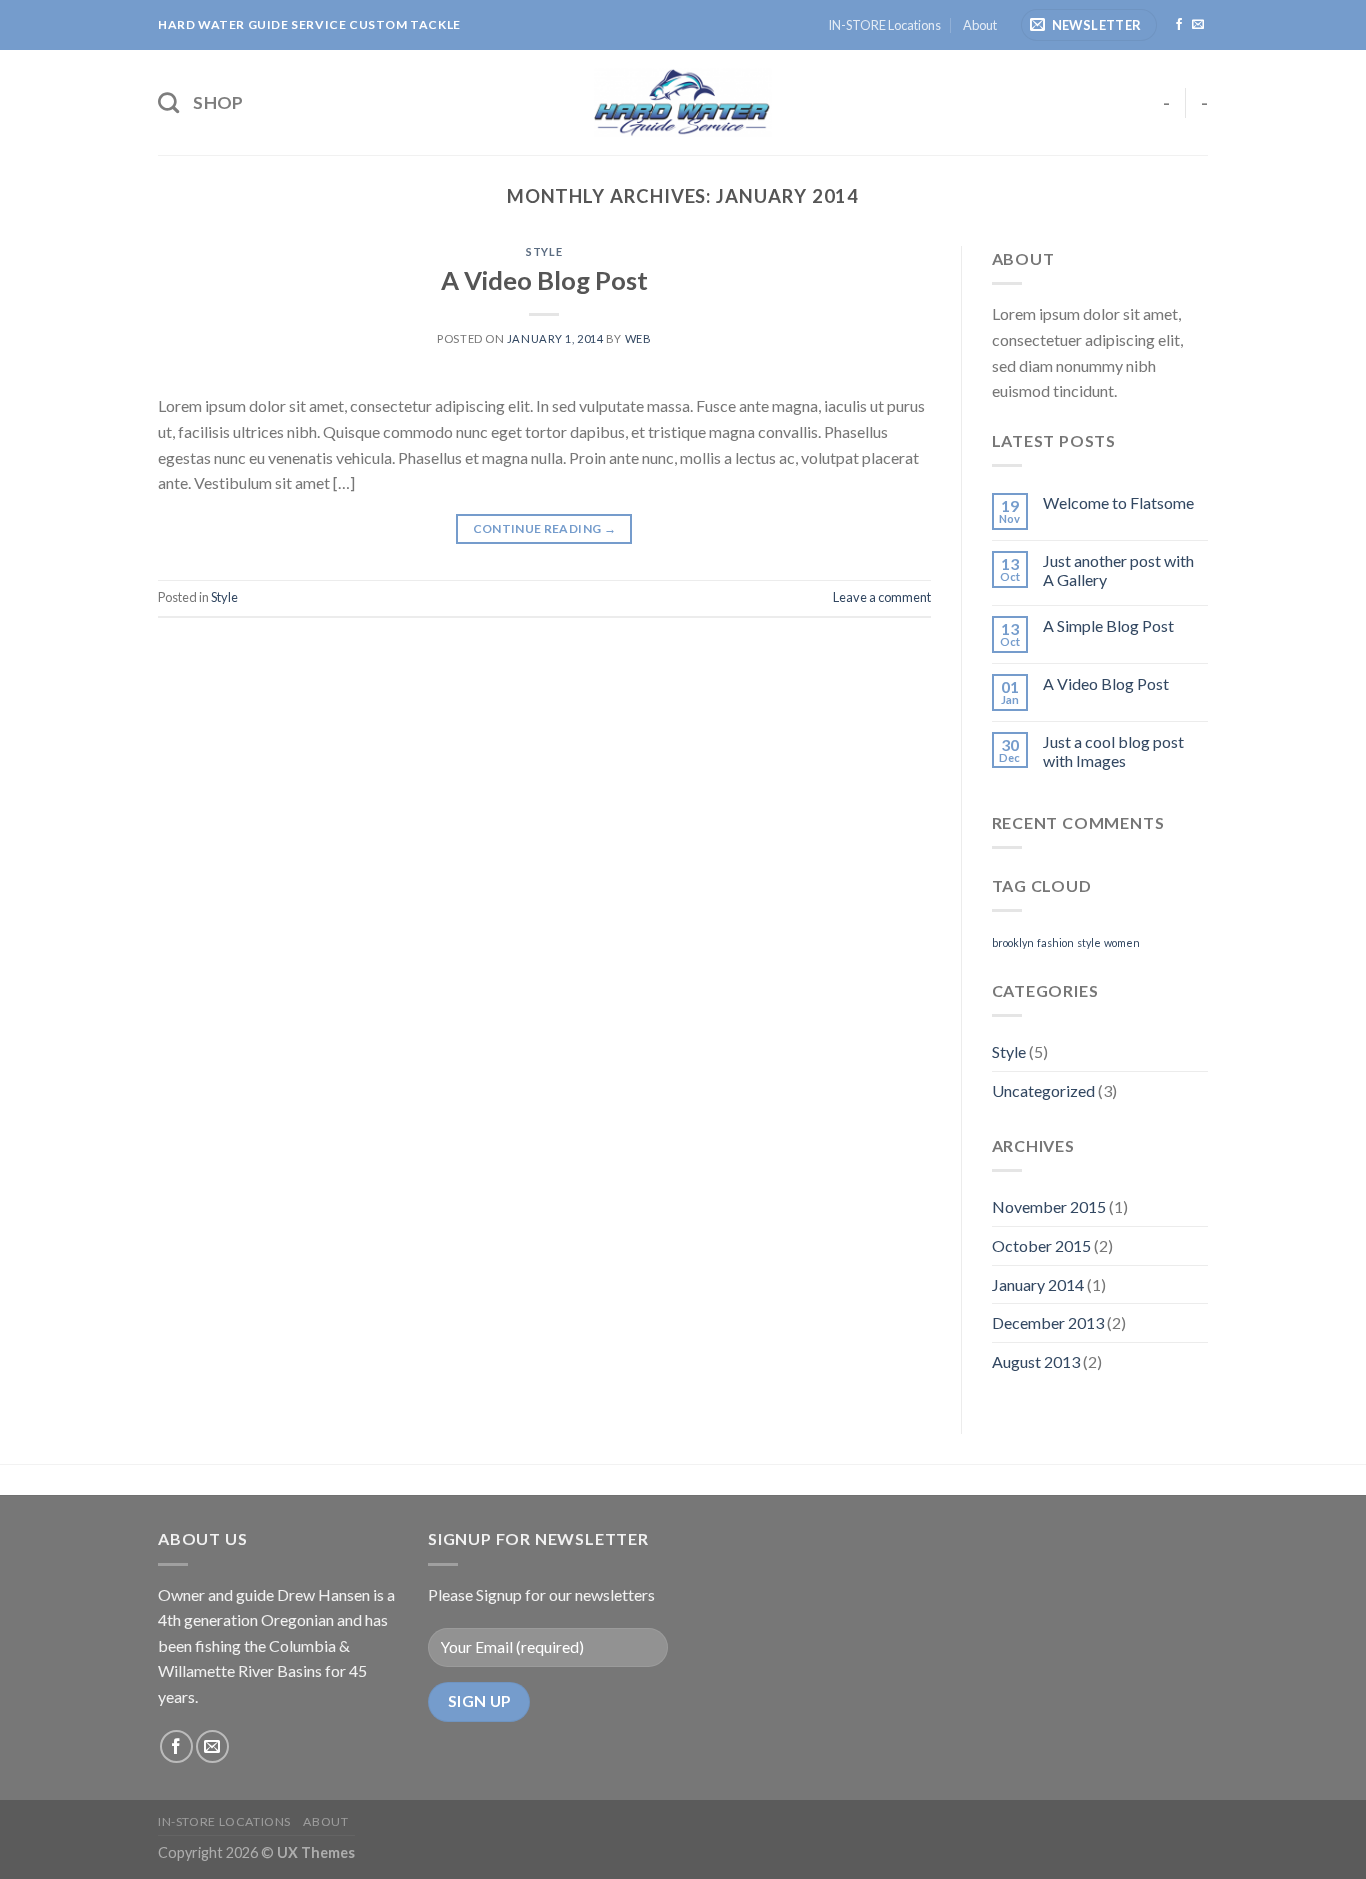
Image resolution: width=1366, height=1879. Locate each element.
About (980, 25)
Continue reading (545, 528)
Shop (218, 102)
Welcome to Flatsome (1118, 502)
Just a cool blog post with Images (1113, 751)
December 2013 (1048, 1322)
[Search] (168, 102)
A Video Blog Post (544, 280)
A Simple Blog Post (1108, 625)
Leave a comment (882, 597)
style (1089, 942)
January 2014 (1038, 1284)
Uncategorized (1043, 1090)
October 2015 (1041, 1245)
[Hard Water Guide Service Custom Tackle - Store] (683, 102)
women (1122, 942)
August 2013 (1036, 1361)
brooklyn (1013, 942)
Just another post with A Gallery (1118, 570)
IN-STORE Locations (884, 25)
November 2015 (1049, 1206)
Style (544, 251)
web (638, 338)
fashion (1055, 942)
